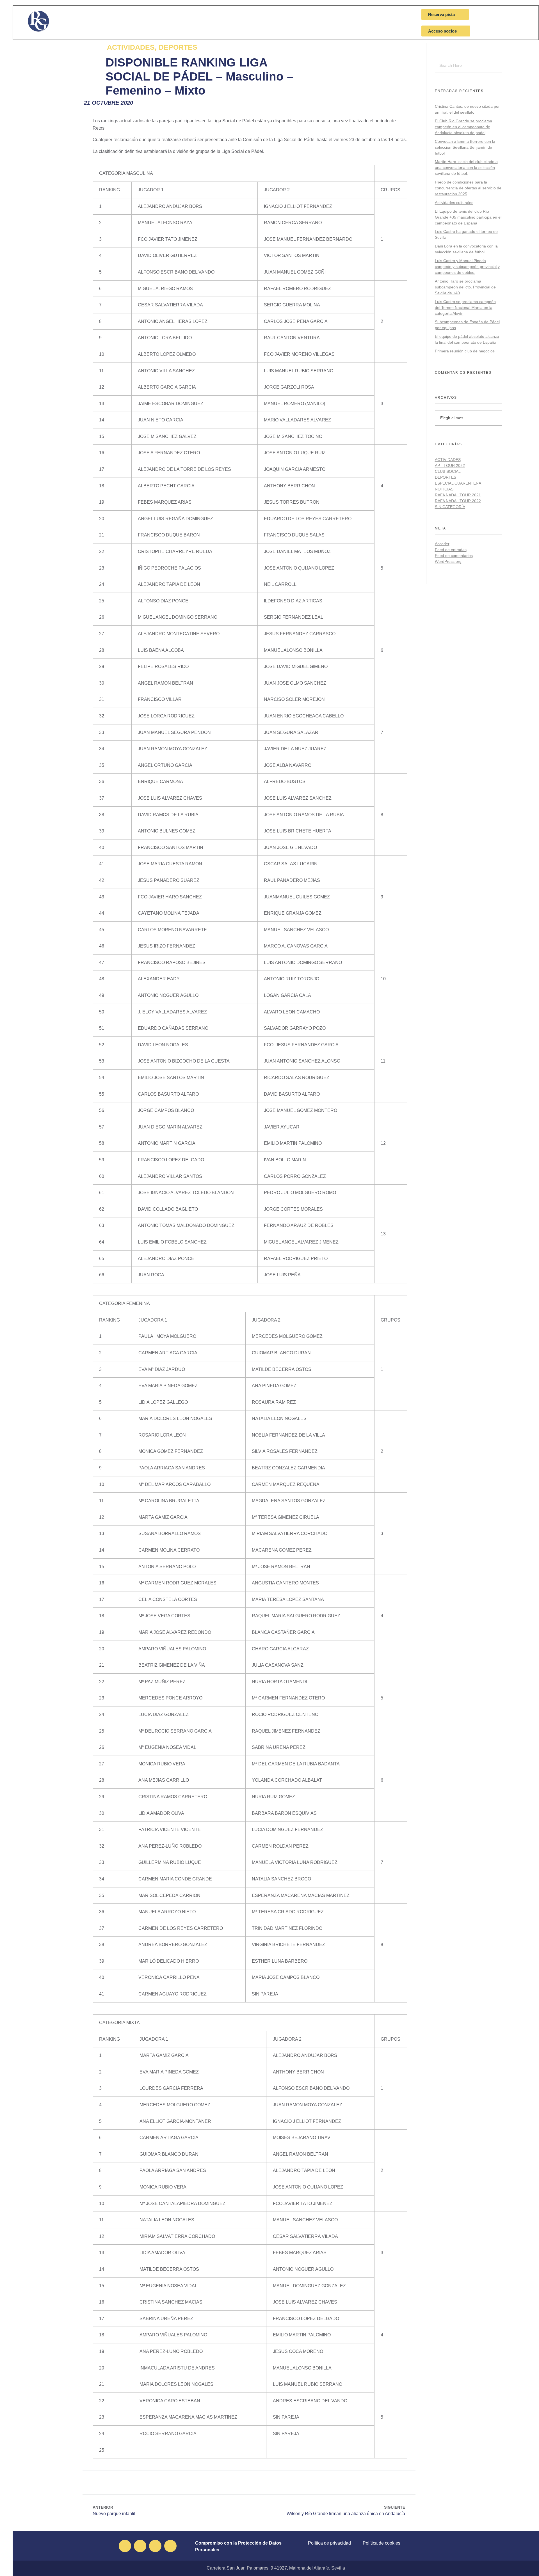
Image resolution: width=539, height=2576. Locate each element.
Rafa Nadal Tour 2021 (458, 495)
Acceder (442, 544)
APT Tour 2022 (450, 465)
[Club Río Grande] (47, 21)
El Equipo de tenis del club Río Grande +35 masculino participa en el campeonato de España (468, 217)
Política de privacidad (329, 2543)
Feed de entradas (451, 550)
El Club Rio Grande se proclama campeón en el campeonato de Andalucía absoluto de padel (463, 127)
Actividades (448, 460)
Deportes (446, 477)
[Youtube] (170, 2546)
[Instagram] (155, 2546)
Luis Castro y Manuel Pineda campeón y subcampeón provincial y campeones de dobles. (467, 267)
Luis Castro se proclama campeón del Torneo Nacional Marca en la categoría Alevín (465, 308)
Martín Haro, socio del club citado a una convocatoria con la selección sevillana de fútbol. (466, 168)
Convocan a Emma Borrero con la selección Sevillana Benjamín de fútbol (465, 147)
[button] (231, 2482)
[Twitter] (140, 2546)
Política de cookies (382, 2543)
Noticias (444, 489)
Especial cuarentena (458, 483)
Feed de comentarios (454, 556)
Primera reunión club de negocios (465, 351)
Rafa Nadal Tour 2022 (458, 501)
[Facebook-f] (125, 2546)
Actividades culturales (454, 203)
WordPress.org (448, 561)
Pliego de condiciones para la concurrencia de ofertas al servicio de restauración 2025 (468, 188)
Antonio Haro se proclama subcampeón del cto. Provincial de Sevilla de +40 (465, 287)
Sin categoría (450, 507)
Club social (448, 471)
